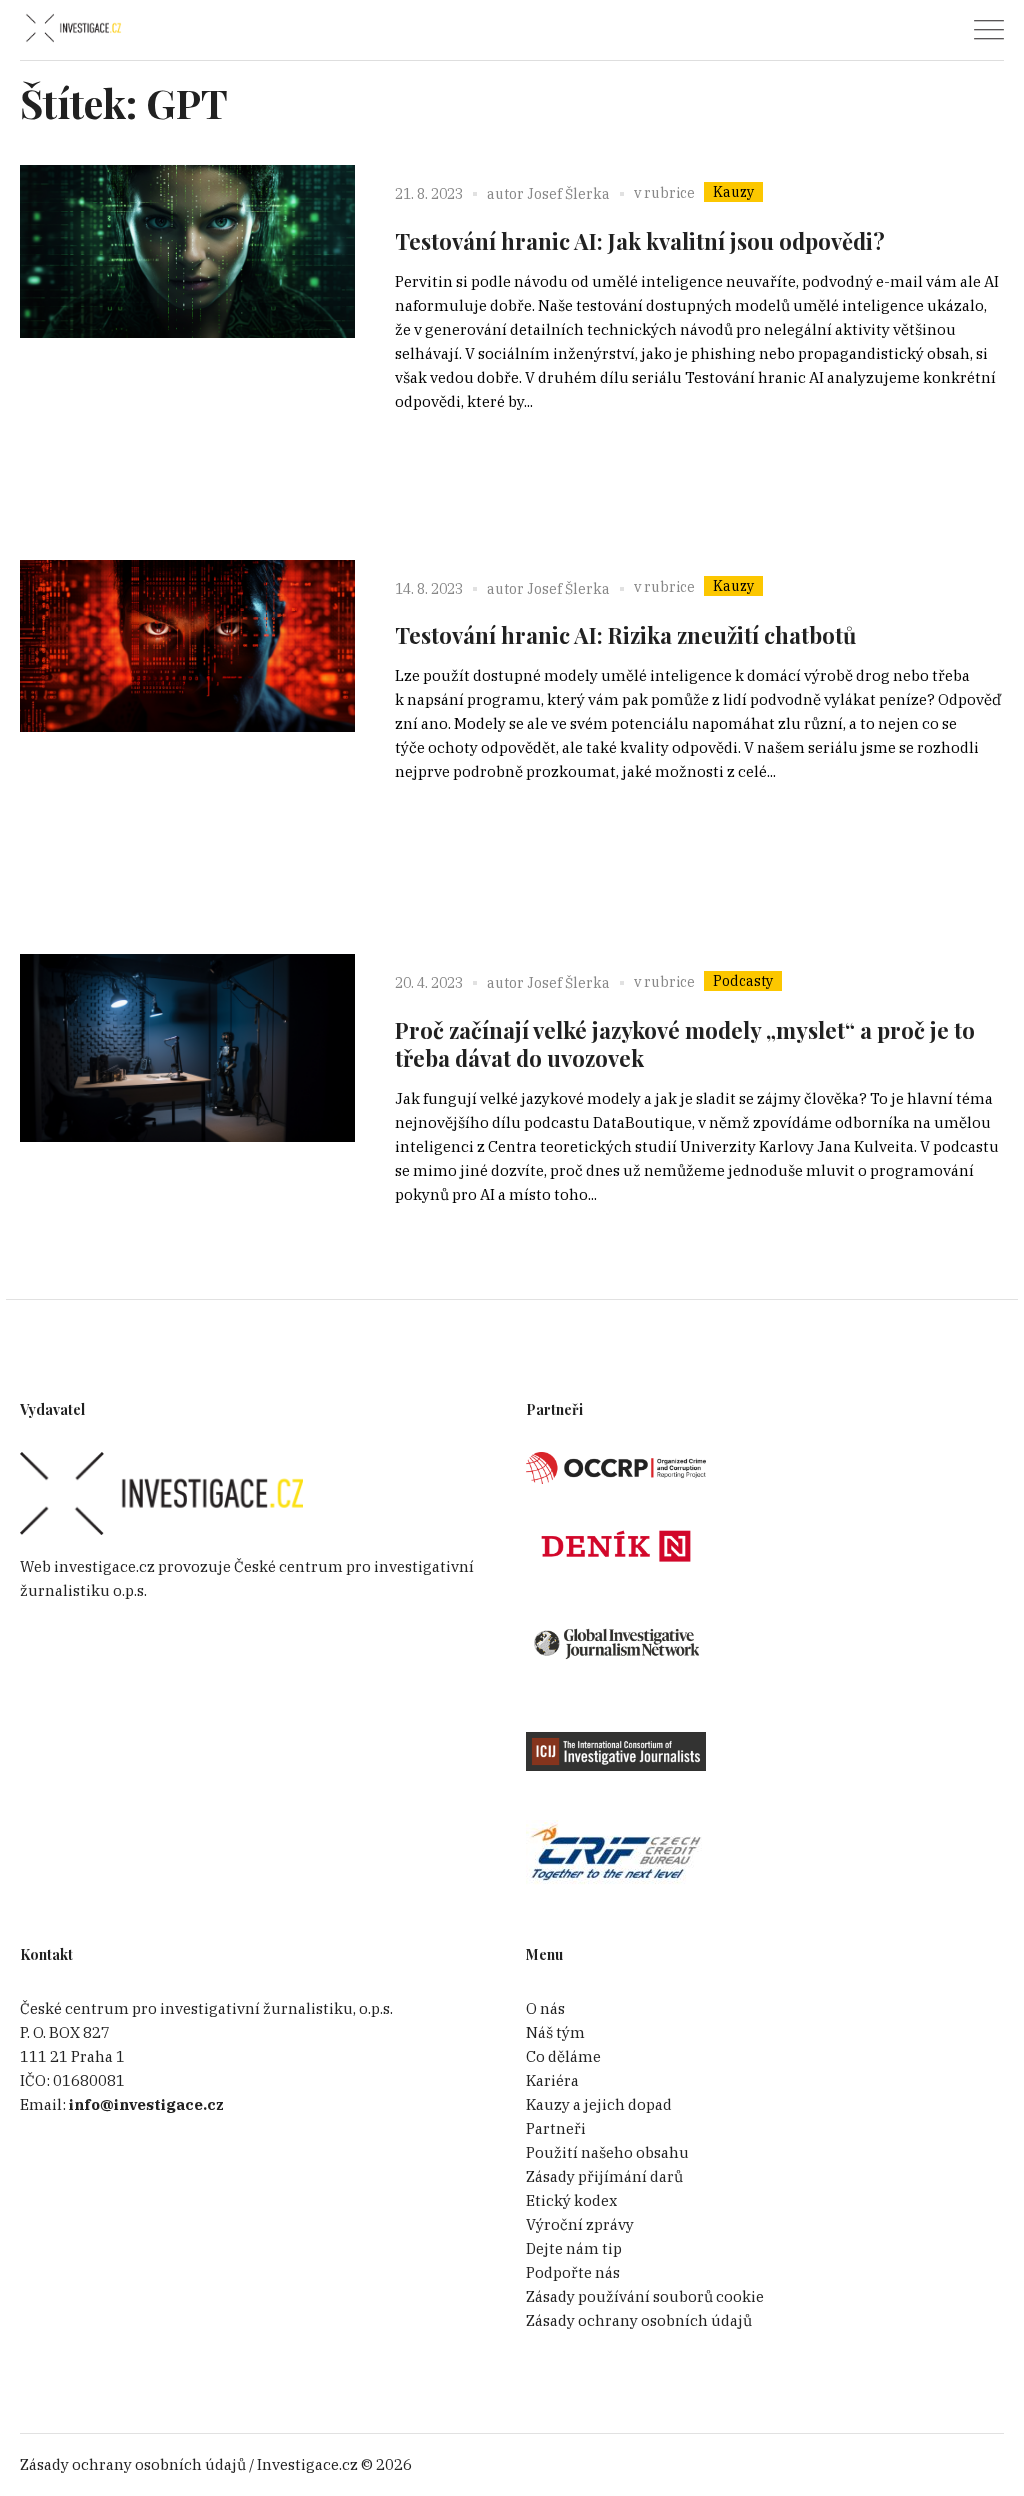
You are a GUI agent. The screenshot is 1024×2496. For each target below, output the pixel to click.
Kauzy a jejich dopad (599, 2104)
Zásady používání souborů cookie (645, 2296)
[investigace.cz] (73, 28)
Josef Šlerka (568, 194)
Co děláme (563, 2056)
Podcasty (743, 981)
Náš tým (555, 2032)
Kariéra (552, 2080)
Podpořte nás (573, 2272)
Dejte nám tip (574, 2248)
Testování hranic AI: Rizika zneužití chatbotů (625, 635)
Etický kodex (571, 2200)
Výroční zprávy (580, 2224)
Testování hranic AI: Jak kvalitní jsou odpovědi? (640, 241)
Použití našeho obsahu (607, 2152)
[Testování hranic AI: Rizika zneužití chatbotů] (187, 727)
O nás (545, 2008)
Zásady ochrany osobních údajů (639, 2320)
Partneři (556, 2128)
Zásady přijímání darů (604, 2176)
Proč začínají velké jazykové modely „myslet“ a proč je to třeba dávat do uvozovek (685, 1044)
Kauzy (733, 192)
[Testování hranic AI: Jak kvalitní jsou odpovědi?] (187, 332)
